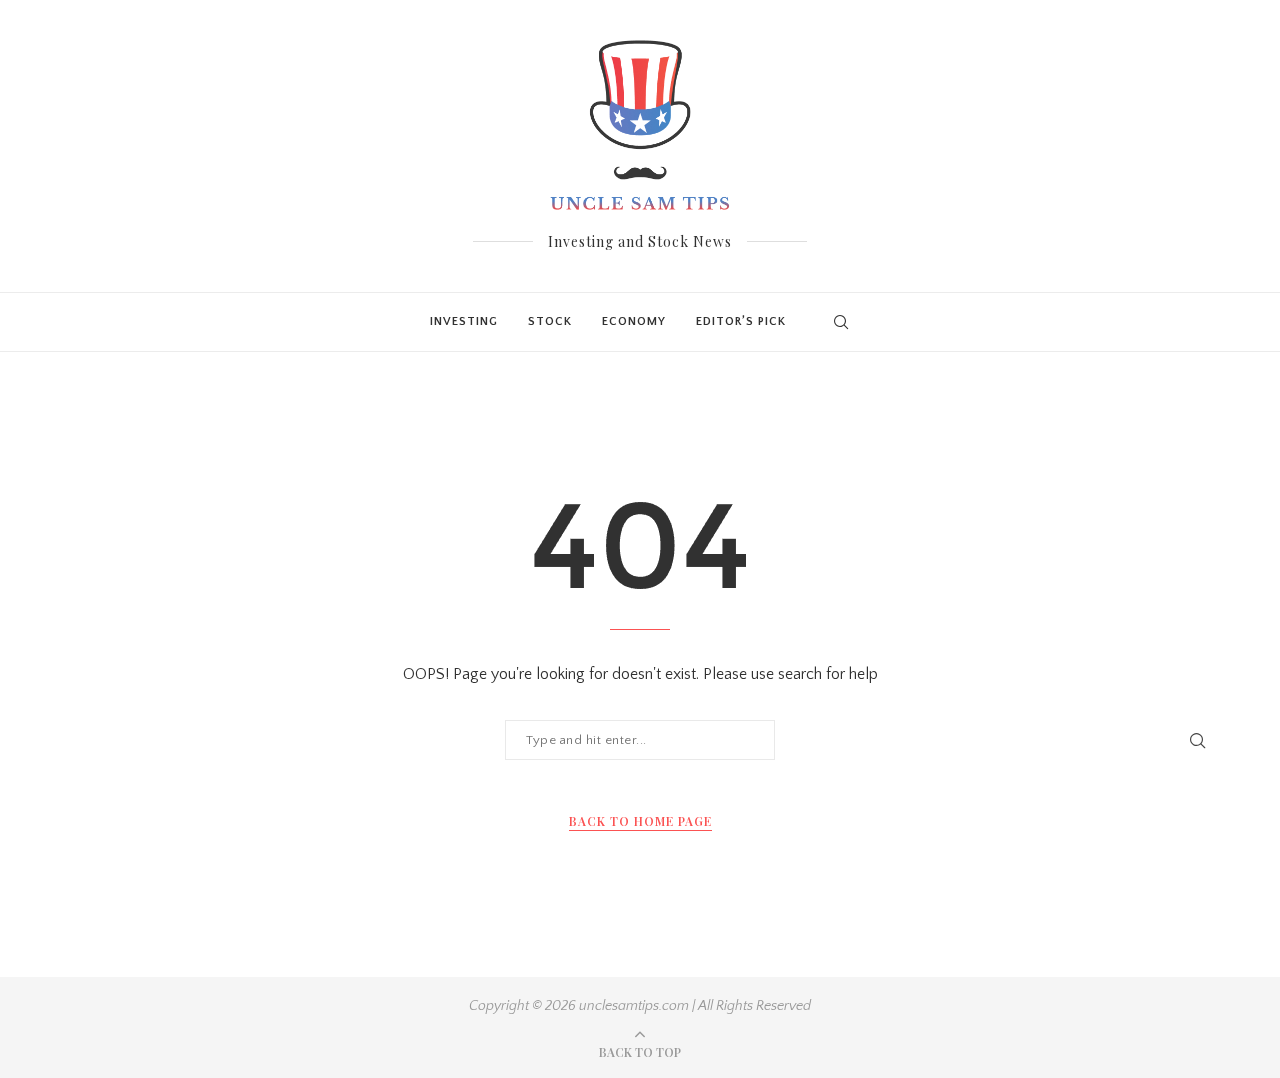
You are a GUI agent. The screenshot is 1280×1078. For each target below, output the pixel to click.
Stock (550, 321)
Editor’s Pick (741, 321)
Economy (634, 321)
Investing (464, 321)
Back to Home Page (640, 821)
